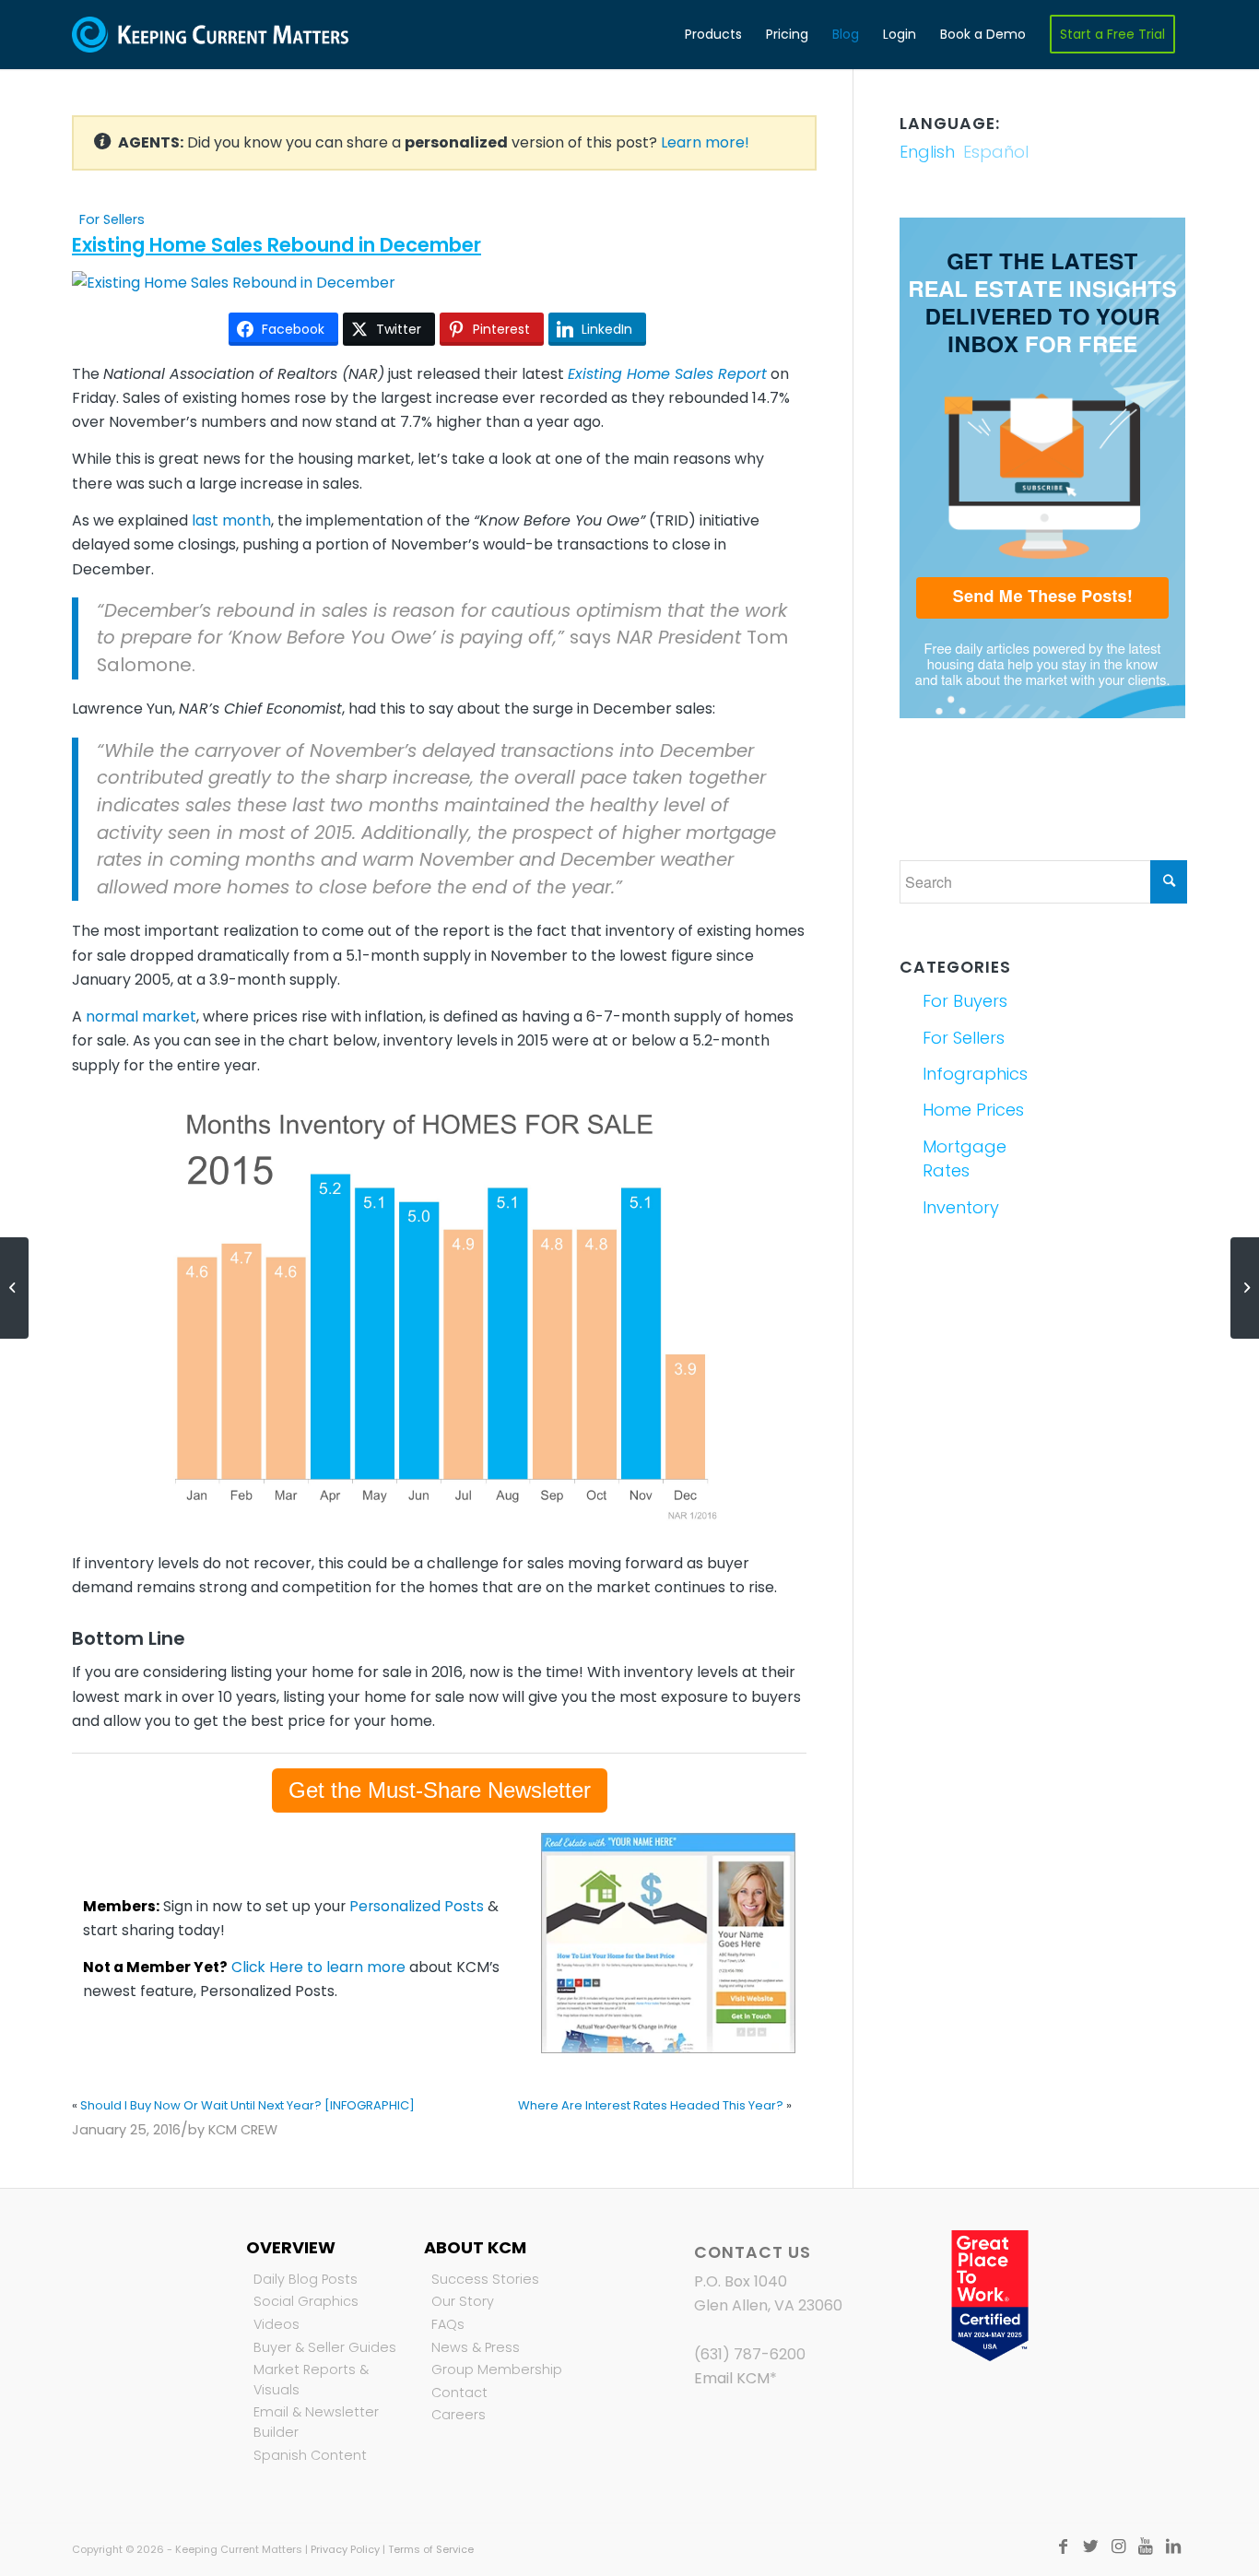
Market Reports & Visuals (311, 2380)
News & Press (476, 2347)
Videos (277, 2324)
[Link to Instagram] (1118, 2546)
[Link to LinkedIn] (1173, 2546)
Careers (459, 2415)
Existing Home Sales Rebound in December (277, 245)
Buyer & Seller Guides (325, 2347)
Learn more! (705, 142)
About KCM (475, 2247)
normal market (141, 1016)
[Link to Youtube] (1146, 2546)
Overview (291, 2247)
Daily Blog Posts (306, 2279)
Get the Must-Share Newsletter (440, 1790)
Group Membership (497, 2369)
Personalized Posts (417, 1906)
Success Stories (485, 2279)
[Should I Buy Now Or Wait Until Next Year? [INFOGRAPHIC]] (14, 1288)
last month (231, 520)
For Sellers (112, 219)
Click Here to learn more (318, 1967)
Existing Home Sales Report (667, 374)
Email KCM (732, 2378)
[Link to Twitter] (1090, 2546)
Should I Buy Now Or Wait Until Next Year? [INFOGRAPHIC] (247, 2105)
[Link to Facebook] (1063, 2546)
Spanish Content (310, 2455)
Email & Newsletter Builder (316, 2422)
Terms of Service (431, 2549)
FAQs (448, 2324)
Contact (459, 2393)
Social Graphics (306, 2301)
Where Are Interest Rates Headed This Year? (651, 2105)
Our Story (463, 2301)
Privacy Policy (345, 2549)
